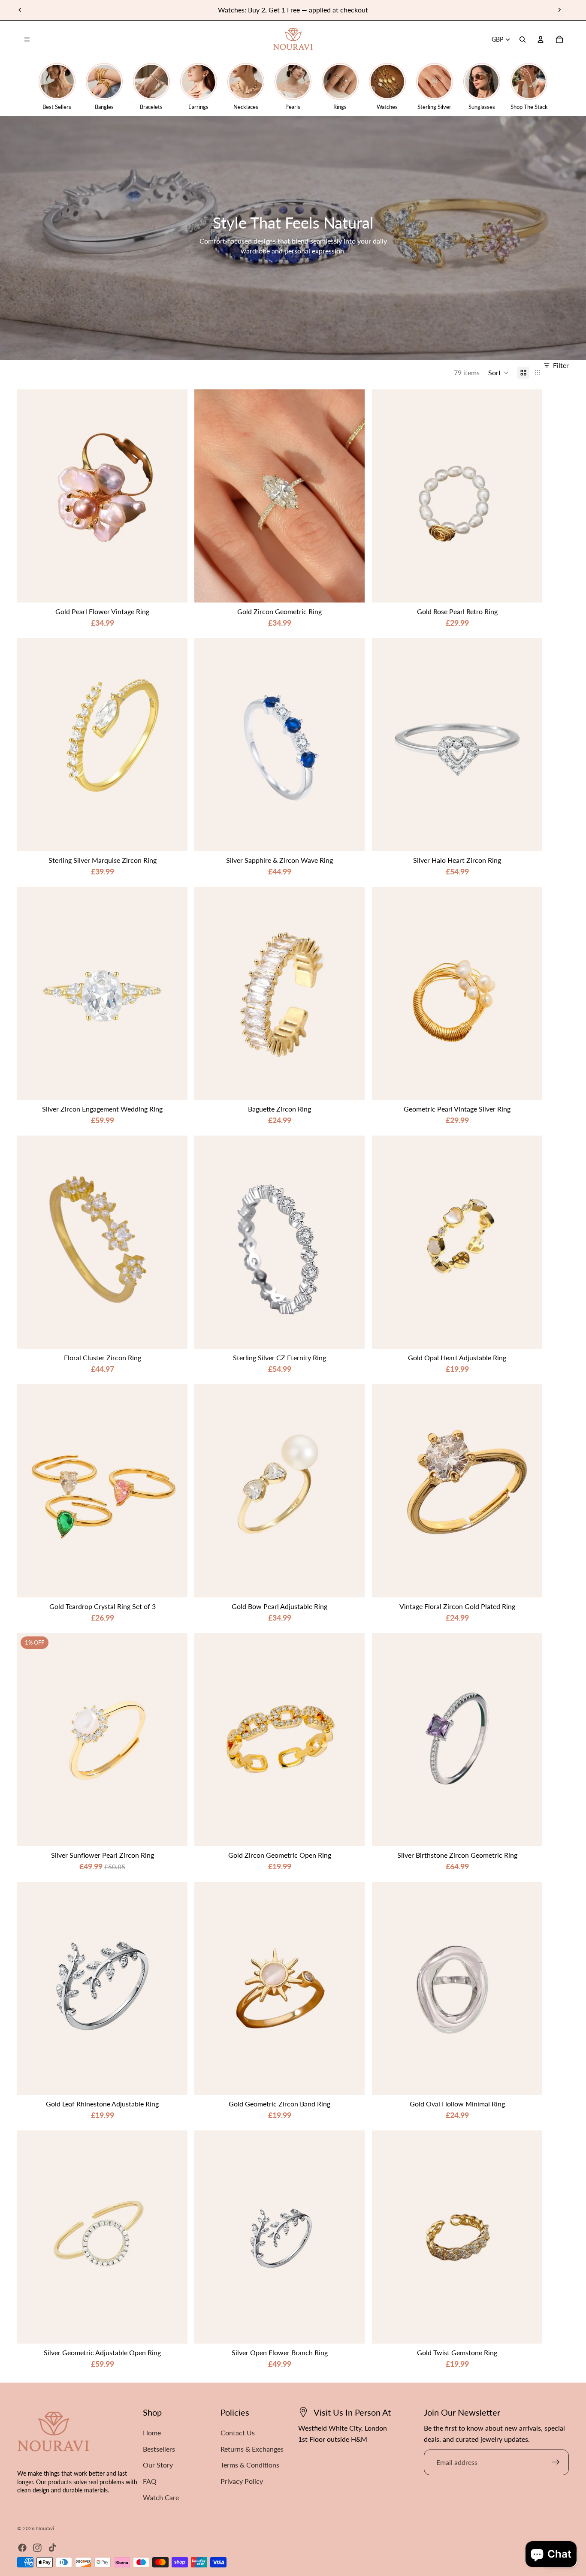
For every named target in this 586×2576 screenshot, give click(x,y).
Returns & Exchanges (252, 2449)
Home (152, 2433)
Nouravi (45, 2528)
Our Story (158, 2465)
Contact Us (238, 2433)
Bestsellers (159, 2449)
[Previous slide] (20, 10)
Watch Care (161, 2497)
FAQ (150, 2481)
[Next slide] (559, 10)
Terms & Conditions (250, 2465)
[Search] (523, 39)
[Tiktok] (52, 2548)
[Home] (293, 39)
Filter (561, 365)
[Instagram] (37, 2548)
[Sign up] (556, 2462)
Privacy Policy (242, 2481)
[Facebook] (22, 2548)
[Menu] (27, 39)
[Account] (541, 39)
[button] (498, 373)
